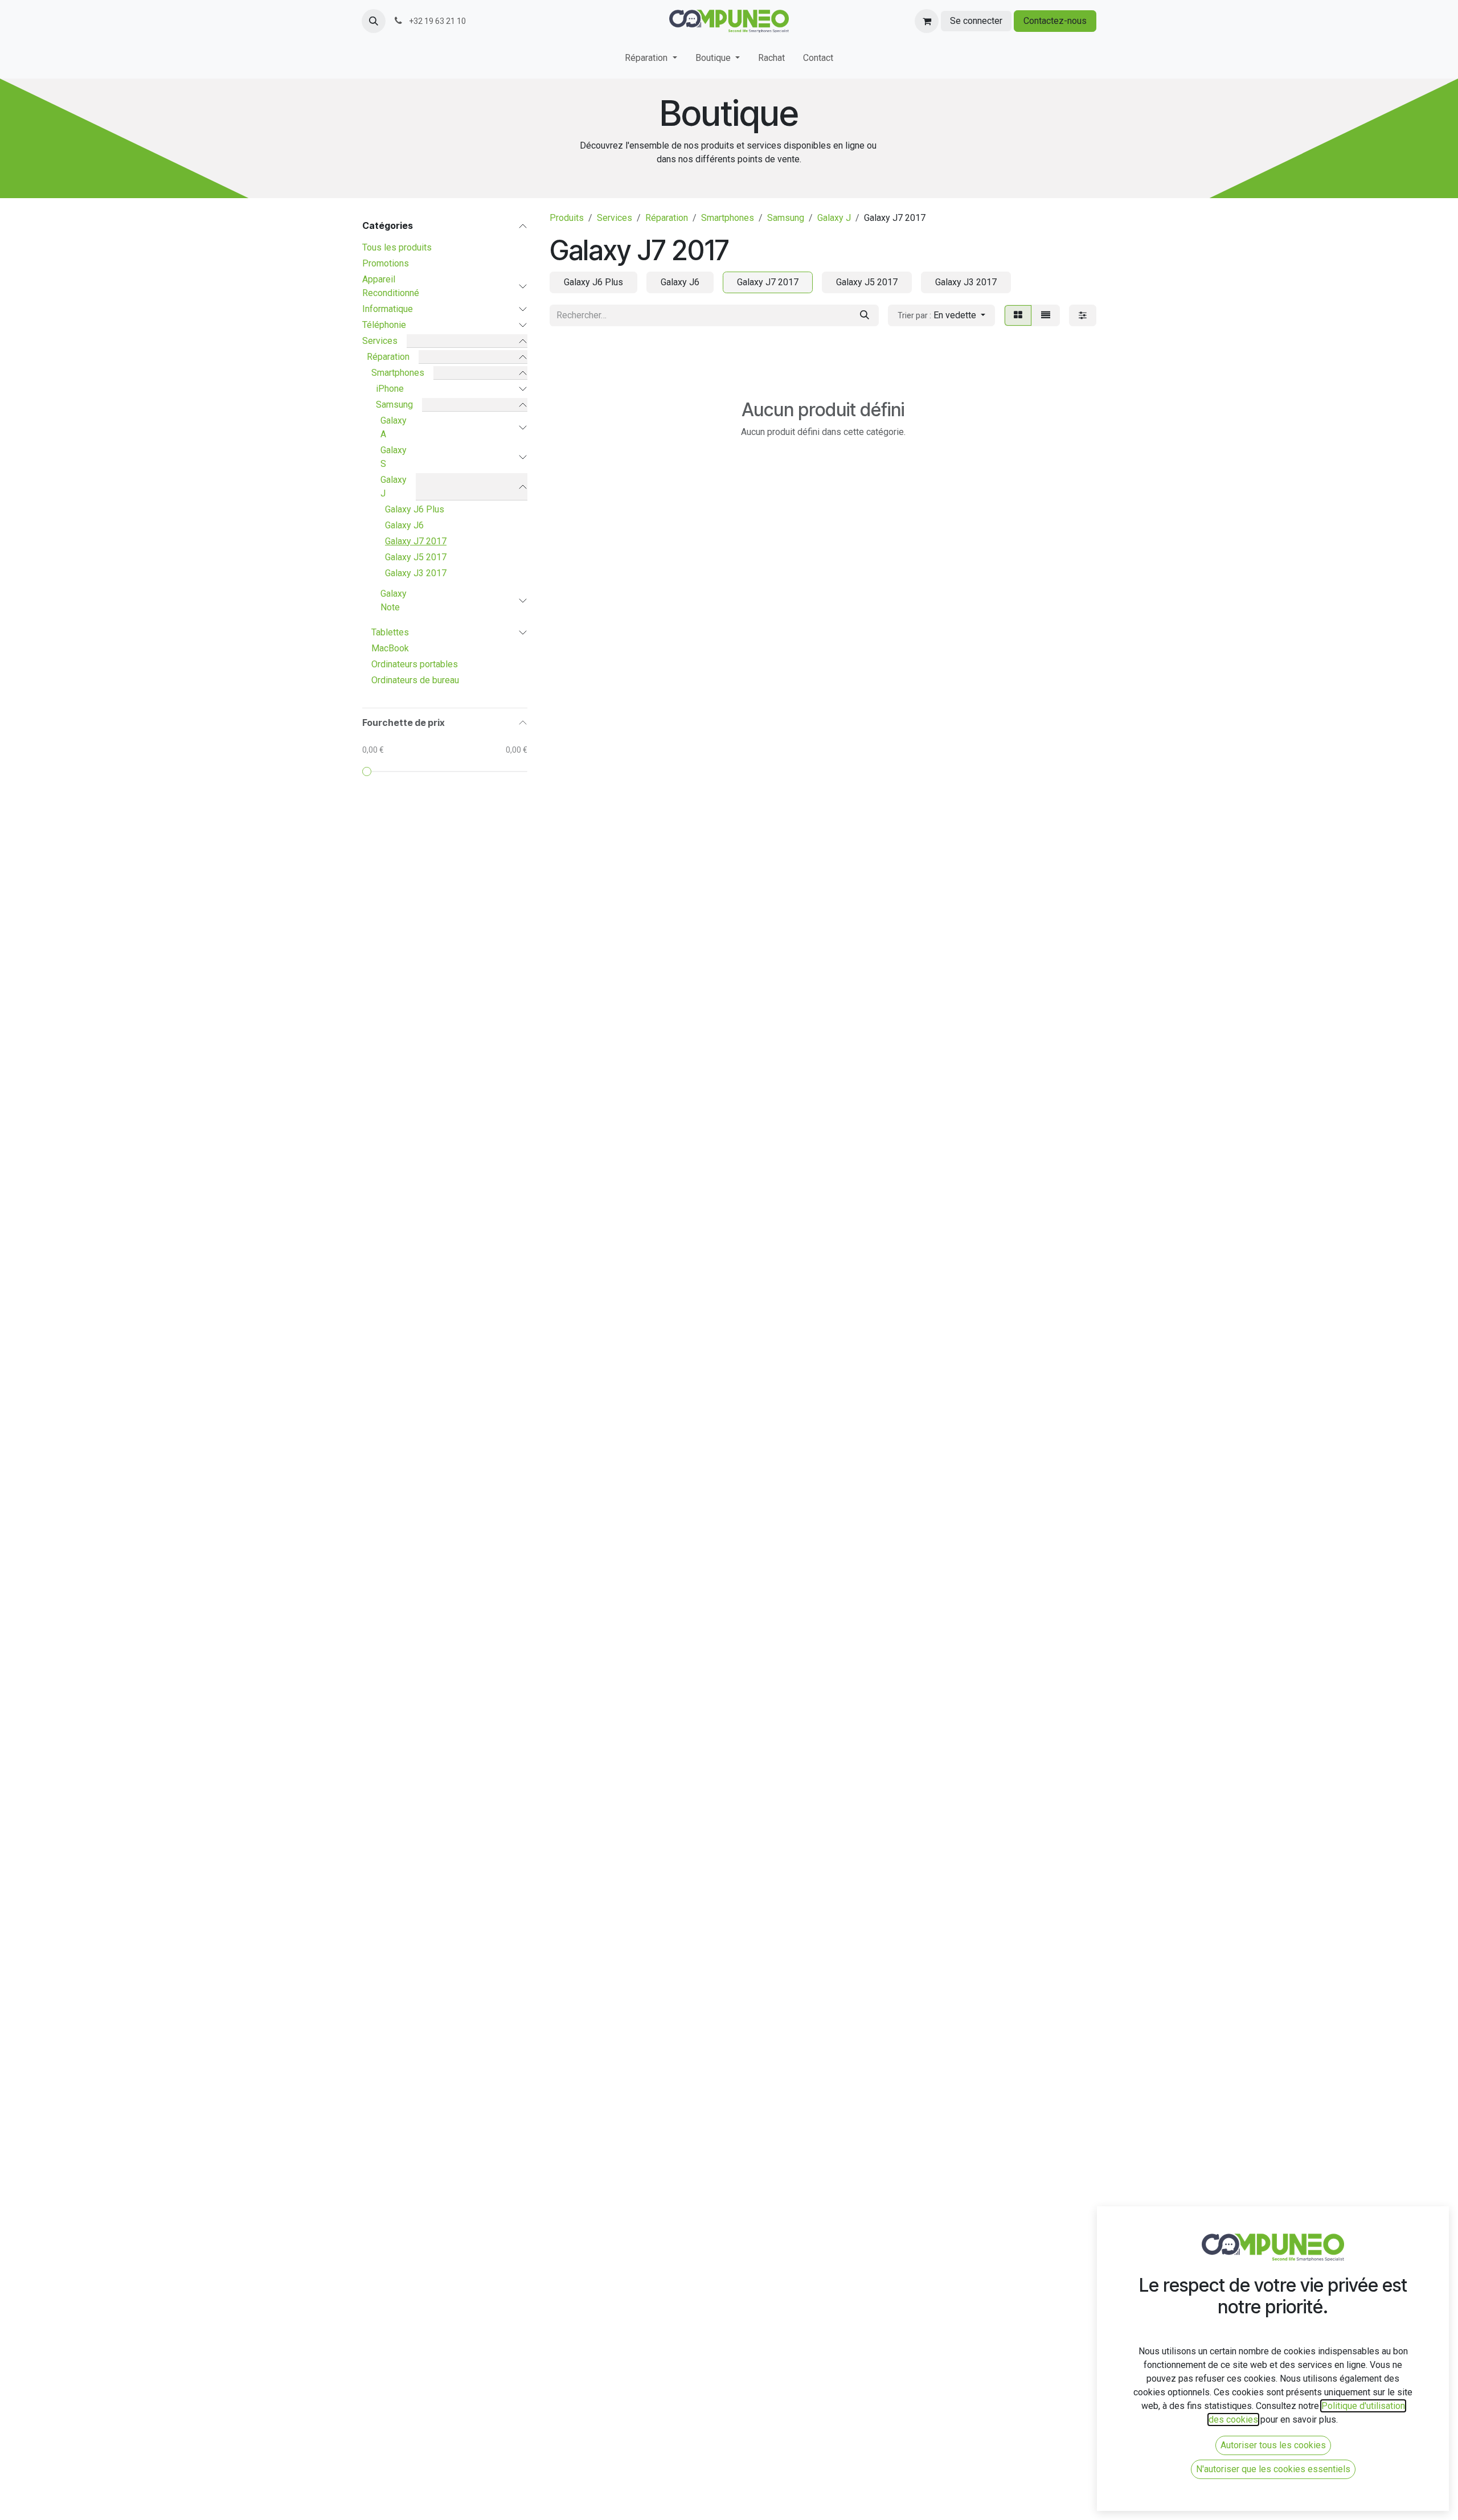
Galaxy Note (394, 600)
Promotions (386, 263)
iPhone (390, 389)
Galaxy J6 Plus (415, 509)
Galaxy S (394, 457)
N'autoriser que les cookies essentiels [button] (1273, 2469)
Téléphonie (384, 325)
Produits (567, 218)
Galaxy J (394, 487)
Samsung (394, 405)
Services (380, 341)
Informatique (388, 309)
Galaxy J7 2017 (416, 541)
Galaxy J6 (404, 525)
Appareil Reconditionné (391, 286)
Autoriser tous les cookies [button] (1273, 2445)
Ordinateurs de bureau (415, 680)
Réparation (388, 357)
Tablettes (390, 632)
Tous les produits (397, 247)
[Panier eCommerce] (927, 21)
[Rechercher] (865, 315)
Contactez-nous (1055, 21)
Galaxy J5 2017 (416, 557)
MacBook (390, 648)
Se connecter (976, 21)
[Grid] (1018, 315)
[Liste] (1046, 315)
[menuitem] (651, 60)
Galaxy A (394, 427)
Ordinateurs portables (415, 664)
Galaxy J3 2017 (416, 573)
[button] (374, 21)
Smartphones (398, 373)
